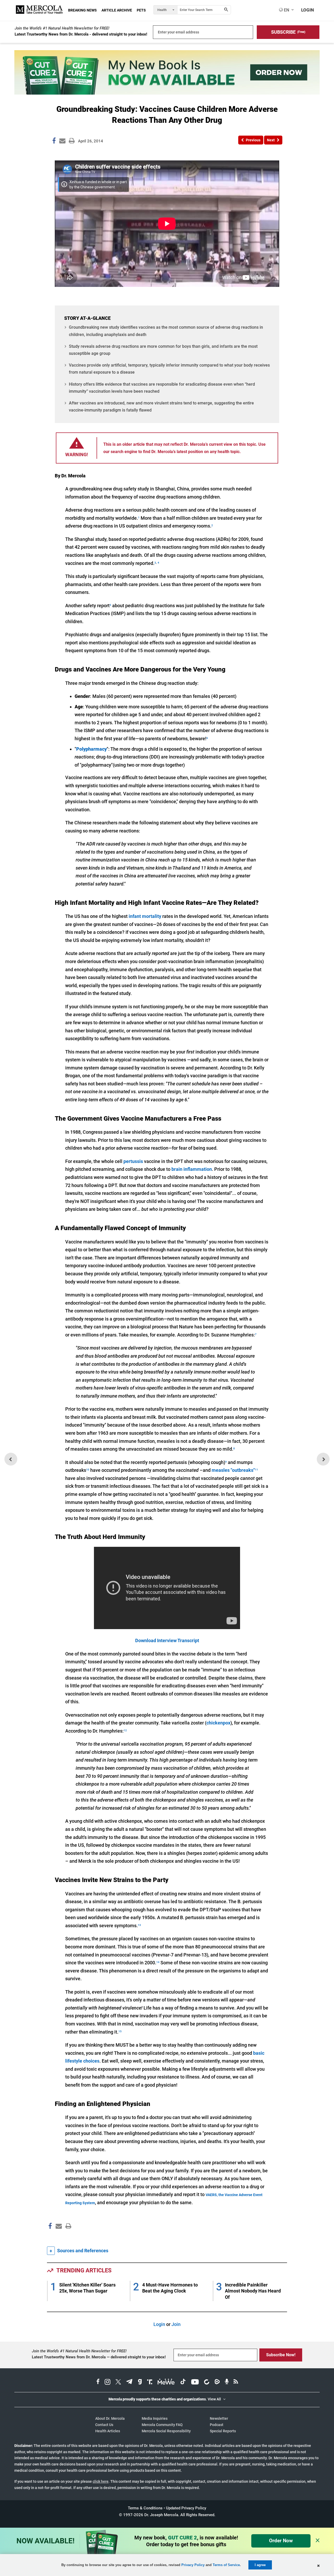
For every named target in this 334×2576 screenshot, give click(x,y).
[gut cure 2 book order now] (167, 93)
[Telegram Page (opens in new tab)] (129, 2382)
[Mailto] (58, 2237)
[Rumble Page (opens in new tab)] (217, 2382)
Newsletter (219, 2418)
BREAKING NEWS (82, 10)
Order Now (281, 2541)
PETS (141, 10)
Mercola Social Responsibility (166, 2431)
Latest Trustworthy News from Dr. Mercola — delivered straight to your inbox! (99, 2357)
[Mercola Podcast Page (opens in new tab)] (227, 2382)
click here (101, 2481)
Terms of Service (226, 2565)
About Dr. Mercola (110, 2418)
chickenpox (218, 1723)
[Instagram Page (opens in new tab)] (108, 2382)
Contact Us (104, 2425)
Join (176, 2324)
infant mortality (145, 916)
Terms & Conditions (145, 2508)
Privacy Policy (193, 2565)
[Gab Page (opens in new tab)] (140, 2382)
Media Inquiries (155, 2418)
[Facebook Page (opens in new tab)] (98, 2382)
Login (159, 2324)
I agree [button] (260, 2565)
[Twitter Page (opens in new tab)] (118, 2382)
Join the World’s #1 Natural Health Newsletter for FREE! (62, 28)
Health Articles (108, 2431)
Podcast (217, 2425)
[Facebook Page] (50, 2237)
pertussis (133, 1161)
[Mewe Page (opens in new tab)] (166, 2382)
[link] (54, 142)
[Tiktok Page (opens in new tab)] (183, 2382)
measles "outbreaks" (233, 1470)
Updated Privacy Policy (186, 2508)
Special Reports (223, 2431)
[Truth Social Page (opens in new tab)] (150, 2382)
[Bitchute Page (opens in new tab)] (207, 2382)
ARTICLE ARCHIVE (117, 10)
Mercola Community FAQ (162, 2425)
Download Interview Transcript (167, 1640)
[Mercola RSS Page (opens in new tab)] (236, 2382)
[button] (288, 32)
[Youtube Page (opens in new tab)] (195, 2382)
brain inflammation (192, 1169)
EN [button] (286, 10)
